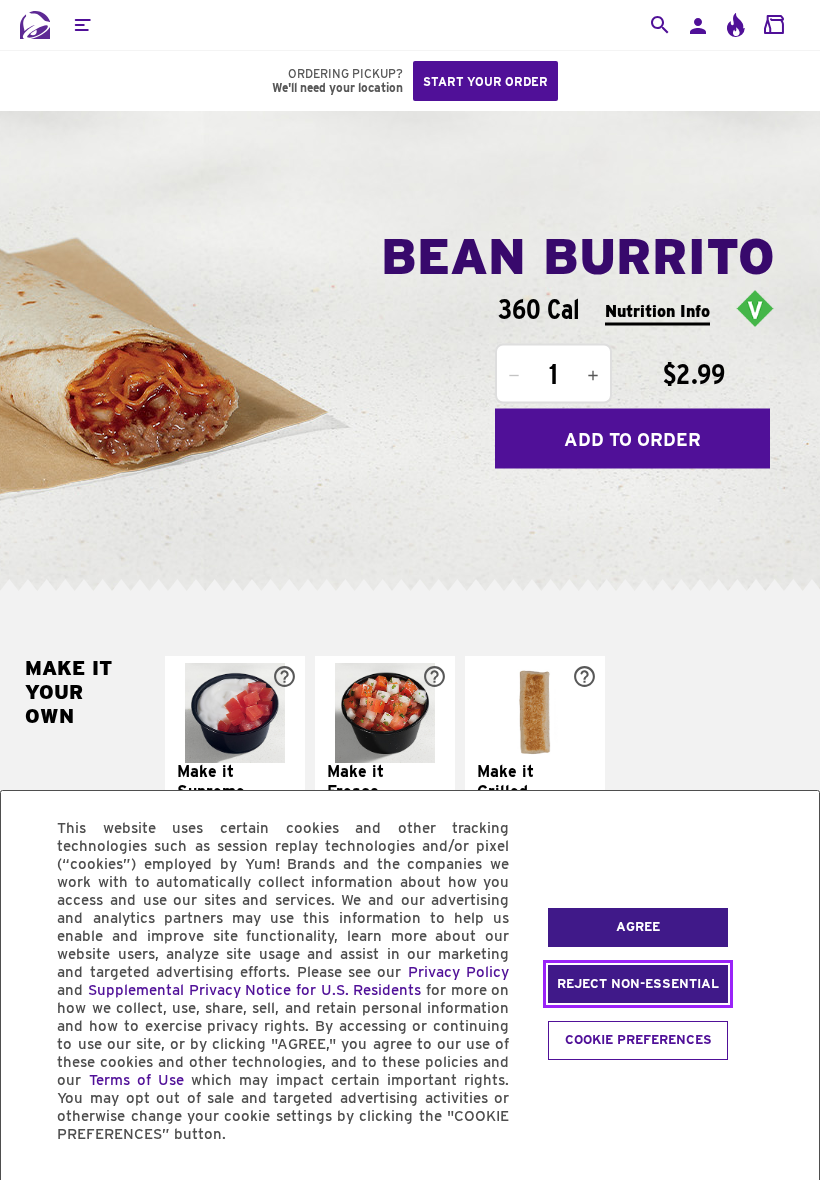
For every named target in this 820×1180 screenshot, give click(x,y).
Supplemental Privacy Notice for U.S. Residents (254, 990)
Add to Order (632, 438)
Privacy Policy (458, 972)
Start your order (485, 81)
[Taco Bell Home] (35, 25)
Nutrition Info (657, 310)
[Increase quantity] (593, 376)
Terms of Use (136, 1080)
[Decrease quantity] (514, 376)
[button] (82, 25)
